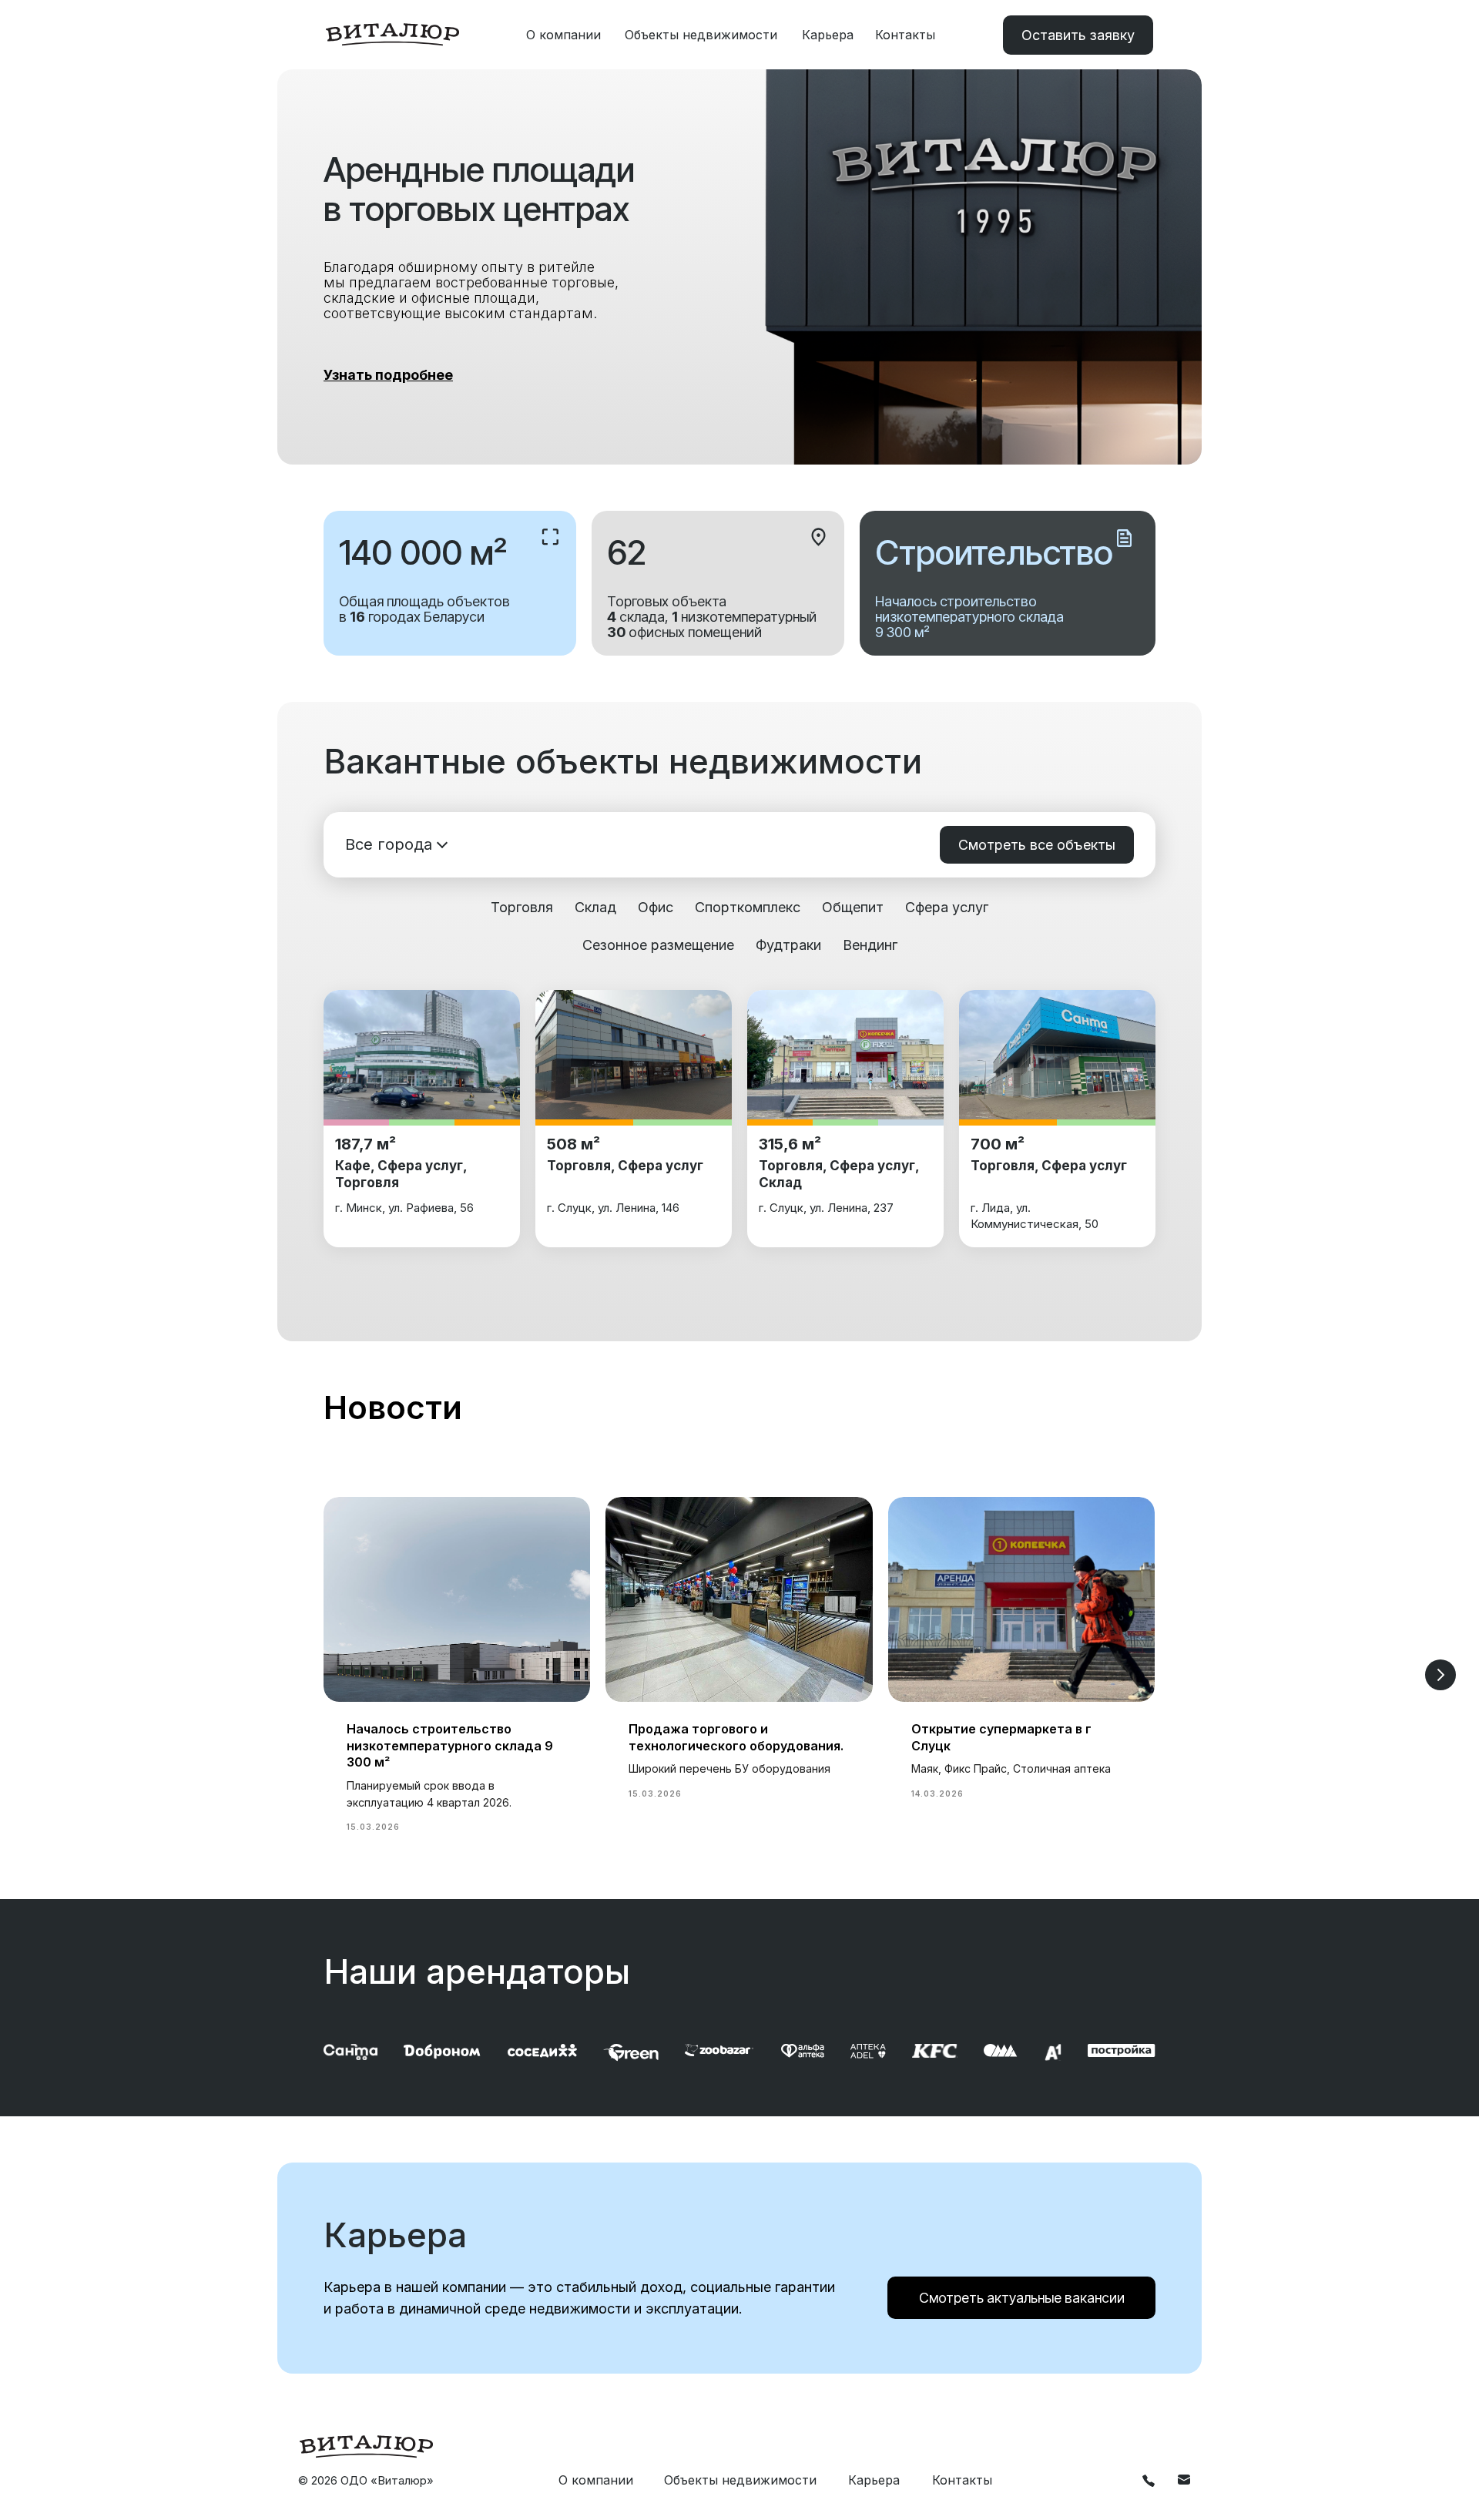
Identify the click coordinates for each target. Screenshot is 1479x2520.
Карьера (828, 35)
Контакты (905, 35)
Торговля (522, 907)
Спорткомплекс (748, 907)
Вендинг (870, 945)
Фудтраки (788, 945)
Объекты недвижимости (701, 35)
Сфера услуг (947, 907)
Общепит (853, 907)
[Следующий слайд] (1440, 1675)
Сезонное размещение (658, 945)
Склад (595, 907)
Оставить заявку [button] (1078, 35)
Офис (656, 907)
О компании (563, 35)
